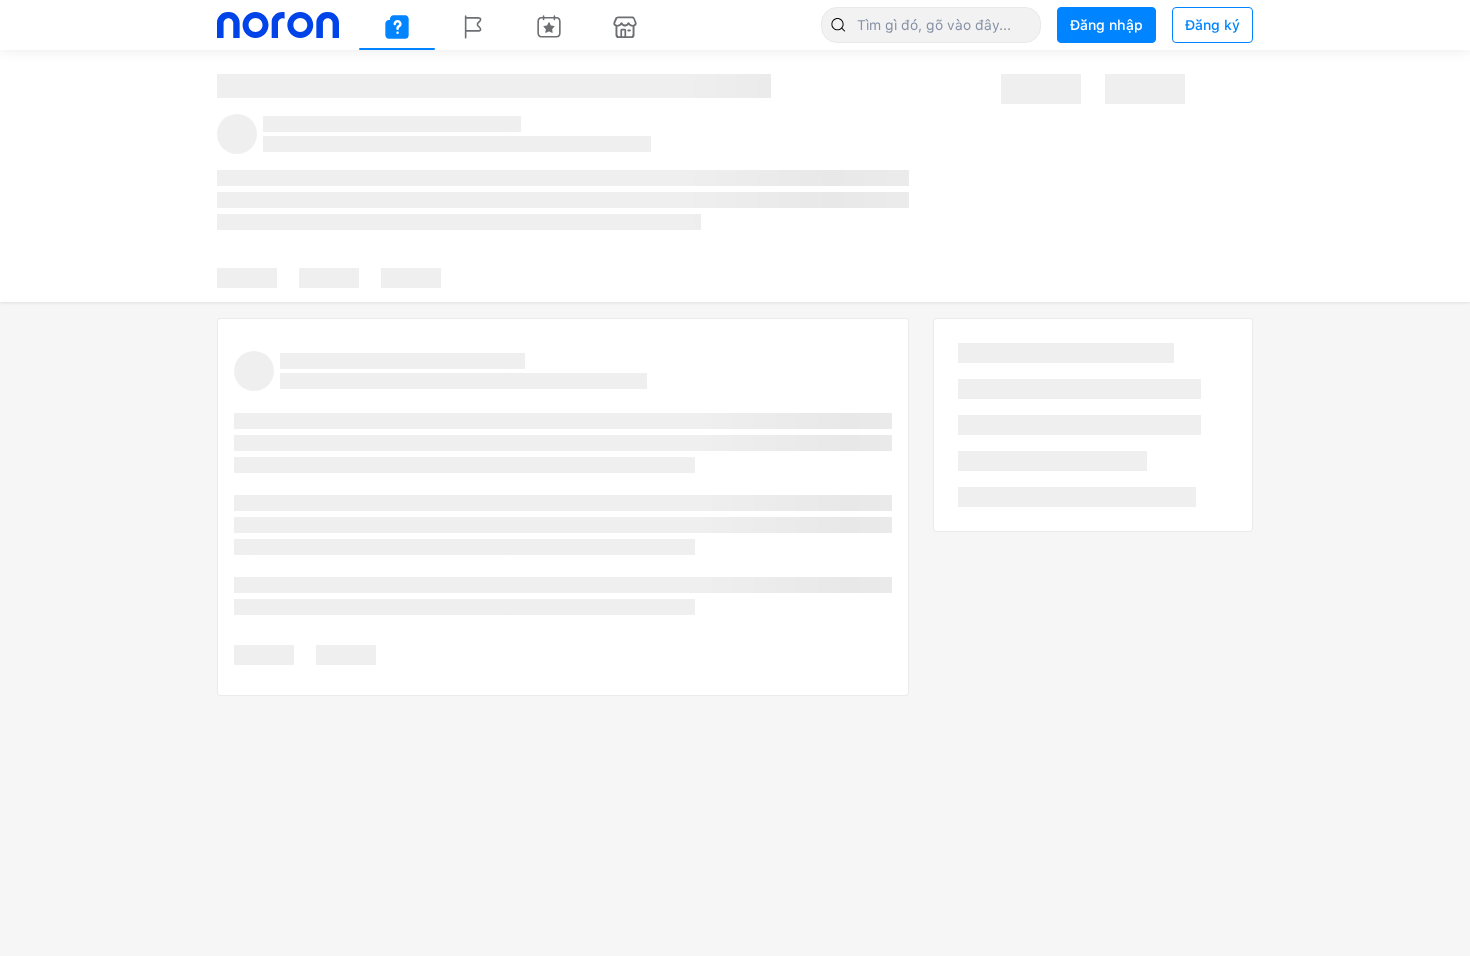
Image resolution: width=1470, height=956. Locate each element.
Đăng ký (1212, 25)
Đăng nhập (1106, 25)
